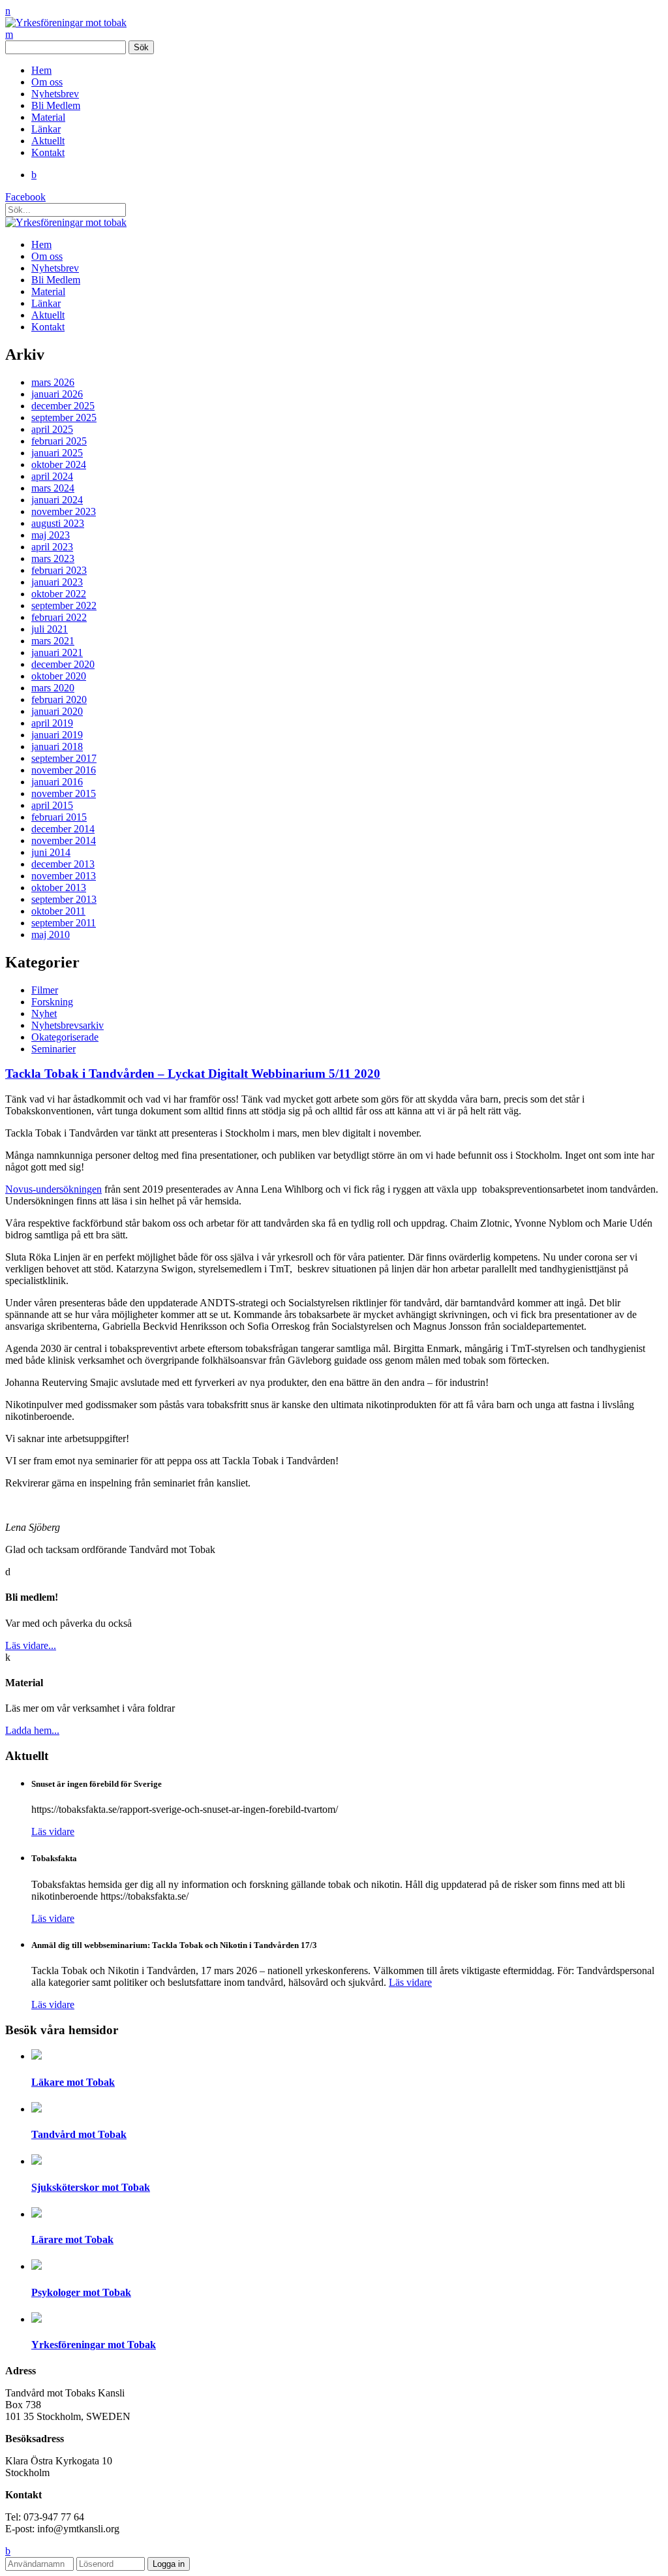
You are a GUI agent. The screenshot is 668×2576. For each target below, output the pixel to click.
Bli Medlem (56, 105)
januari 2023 (57, 582)
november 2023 (64, 511)
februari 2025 (59, 441)
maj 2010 (51, 935)
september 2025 (64, 417)
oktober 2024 (59, 464)
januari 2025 (57, 453)
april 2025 (52, 429)
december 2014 (63, 829)
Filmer (45, 990)
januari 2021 (57, 652)
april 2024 (52, 476)
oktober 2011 (58, 911)
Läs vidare (53, 1831)
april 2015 (52, 805)
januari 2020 (57, 711)
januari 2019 (57, 735)
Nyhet (44, 1013)
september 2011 (64, 923)
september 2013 (64, 899)
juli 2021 (50, 629)
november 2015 (64, 793)
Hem (41, 70)
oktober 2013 (59, 887)
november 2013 (64, 876)
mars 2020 (53, 688)
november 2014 (64, 840)
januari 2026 (57, 394)
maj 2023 (51, 535)
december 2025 (63, 406)
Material (48, 117)
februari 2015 (59, 817)
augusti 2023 (58, 523)
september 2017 (64, 758)
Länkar (46, 129)
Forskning (52, 1002)
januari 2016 (57, 782)
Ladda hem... (32, 1730)
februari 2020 (59, 699)
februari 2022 (59, 617)
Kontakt (48, 152)
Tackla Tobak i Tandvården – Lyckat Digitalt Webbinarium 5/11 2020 (193, 1074)
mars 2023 (53, 558)
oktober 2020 (59, 676)
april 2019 (52, 723)
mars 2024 (53, 488)
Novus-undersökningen (53, 1189)
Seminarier (53, 1049)
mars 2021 (53, 641)
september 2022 (64, 605)
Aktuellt (48, 141)
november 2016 (64, 770)
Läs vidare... (31, 1645)
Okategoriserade (65, 1037)
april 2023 (52, 547)
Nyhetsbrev (55, 94)
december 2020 (63, 664)
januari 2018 (57, 746)
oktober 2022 (59, 594)
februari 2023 (59, 570)
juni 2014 (51, 852)
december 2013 (63, 864)
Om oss (47, 82)
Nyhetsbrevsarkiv (68, 1025)
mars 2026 (53, 382)
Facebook (25, 197)
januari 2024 (57, 500)
